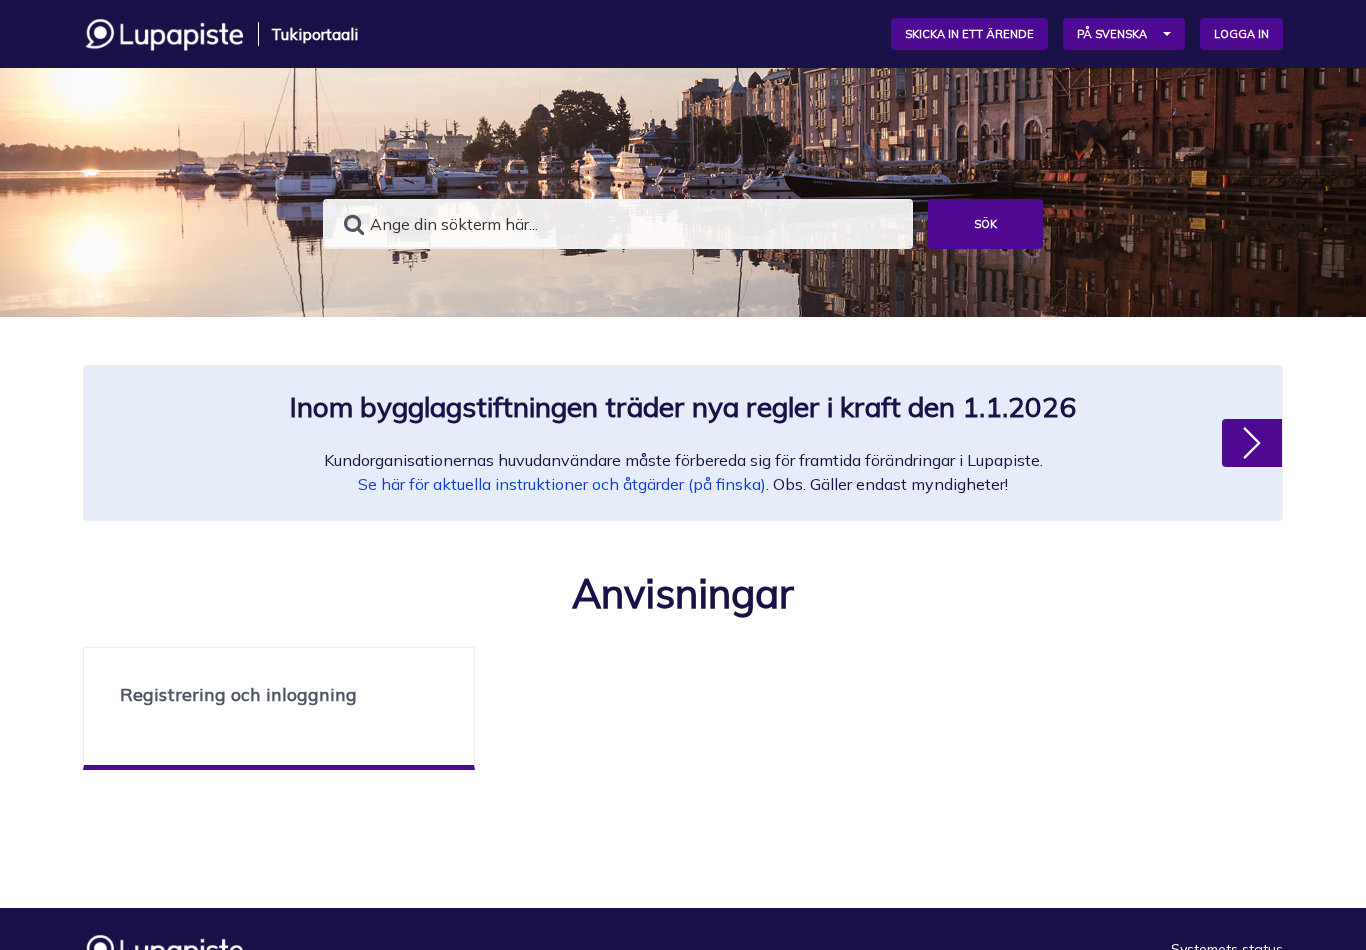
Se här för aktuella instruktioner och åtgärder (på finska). (563, 484)
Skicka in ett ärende (969, 34)
